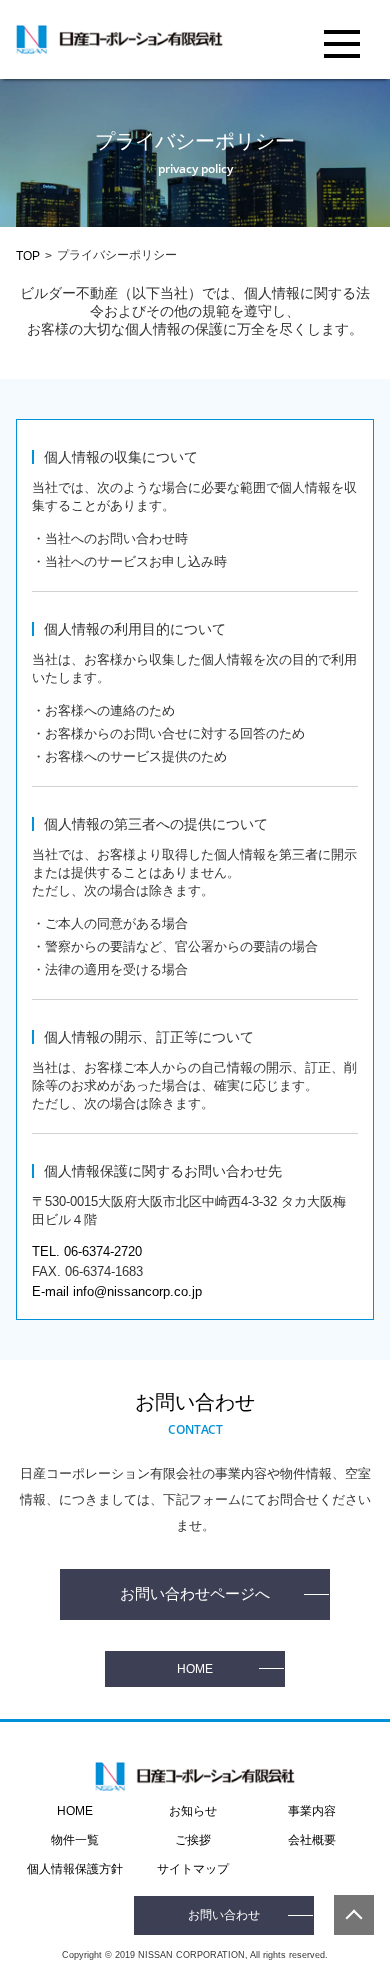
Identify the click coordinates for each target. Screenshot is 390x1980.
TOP (28, 256)
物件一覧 (75, 1840)
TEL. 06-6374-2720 (87, 1251)
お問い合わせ (224, 1915)
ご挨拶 (193, 1840)
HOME (195, 1669)
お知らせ (193, 1811)
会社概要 (312, 1840)
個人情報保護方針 (75, 1869)
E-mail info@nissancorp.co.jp (117, 1291)
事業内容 (312, 1811)
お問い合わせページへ (195, 1593)
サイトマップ (193, 1869)
